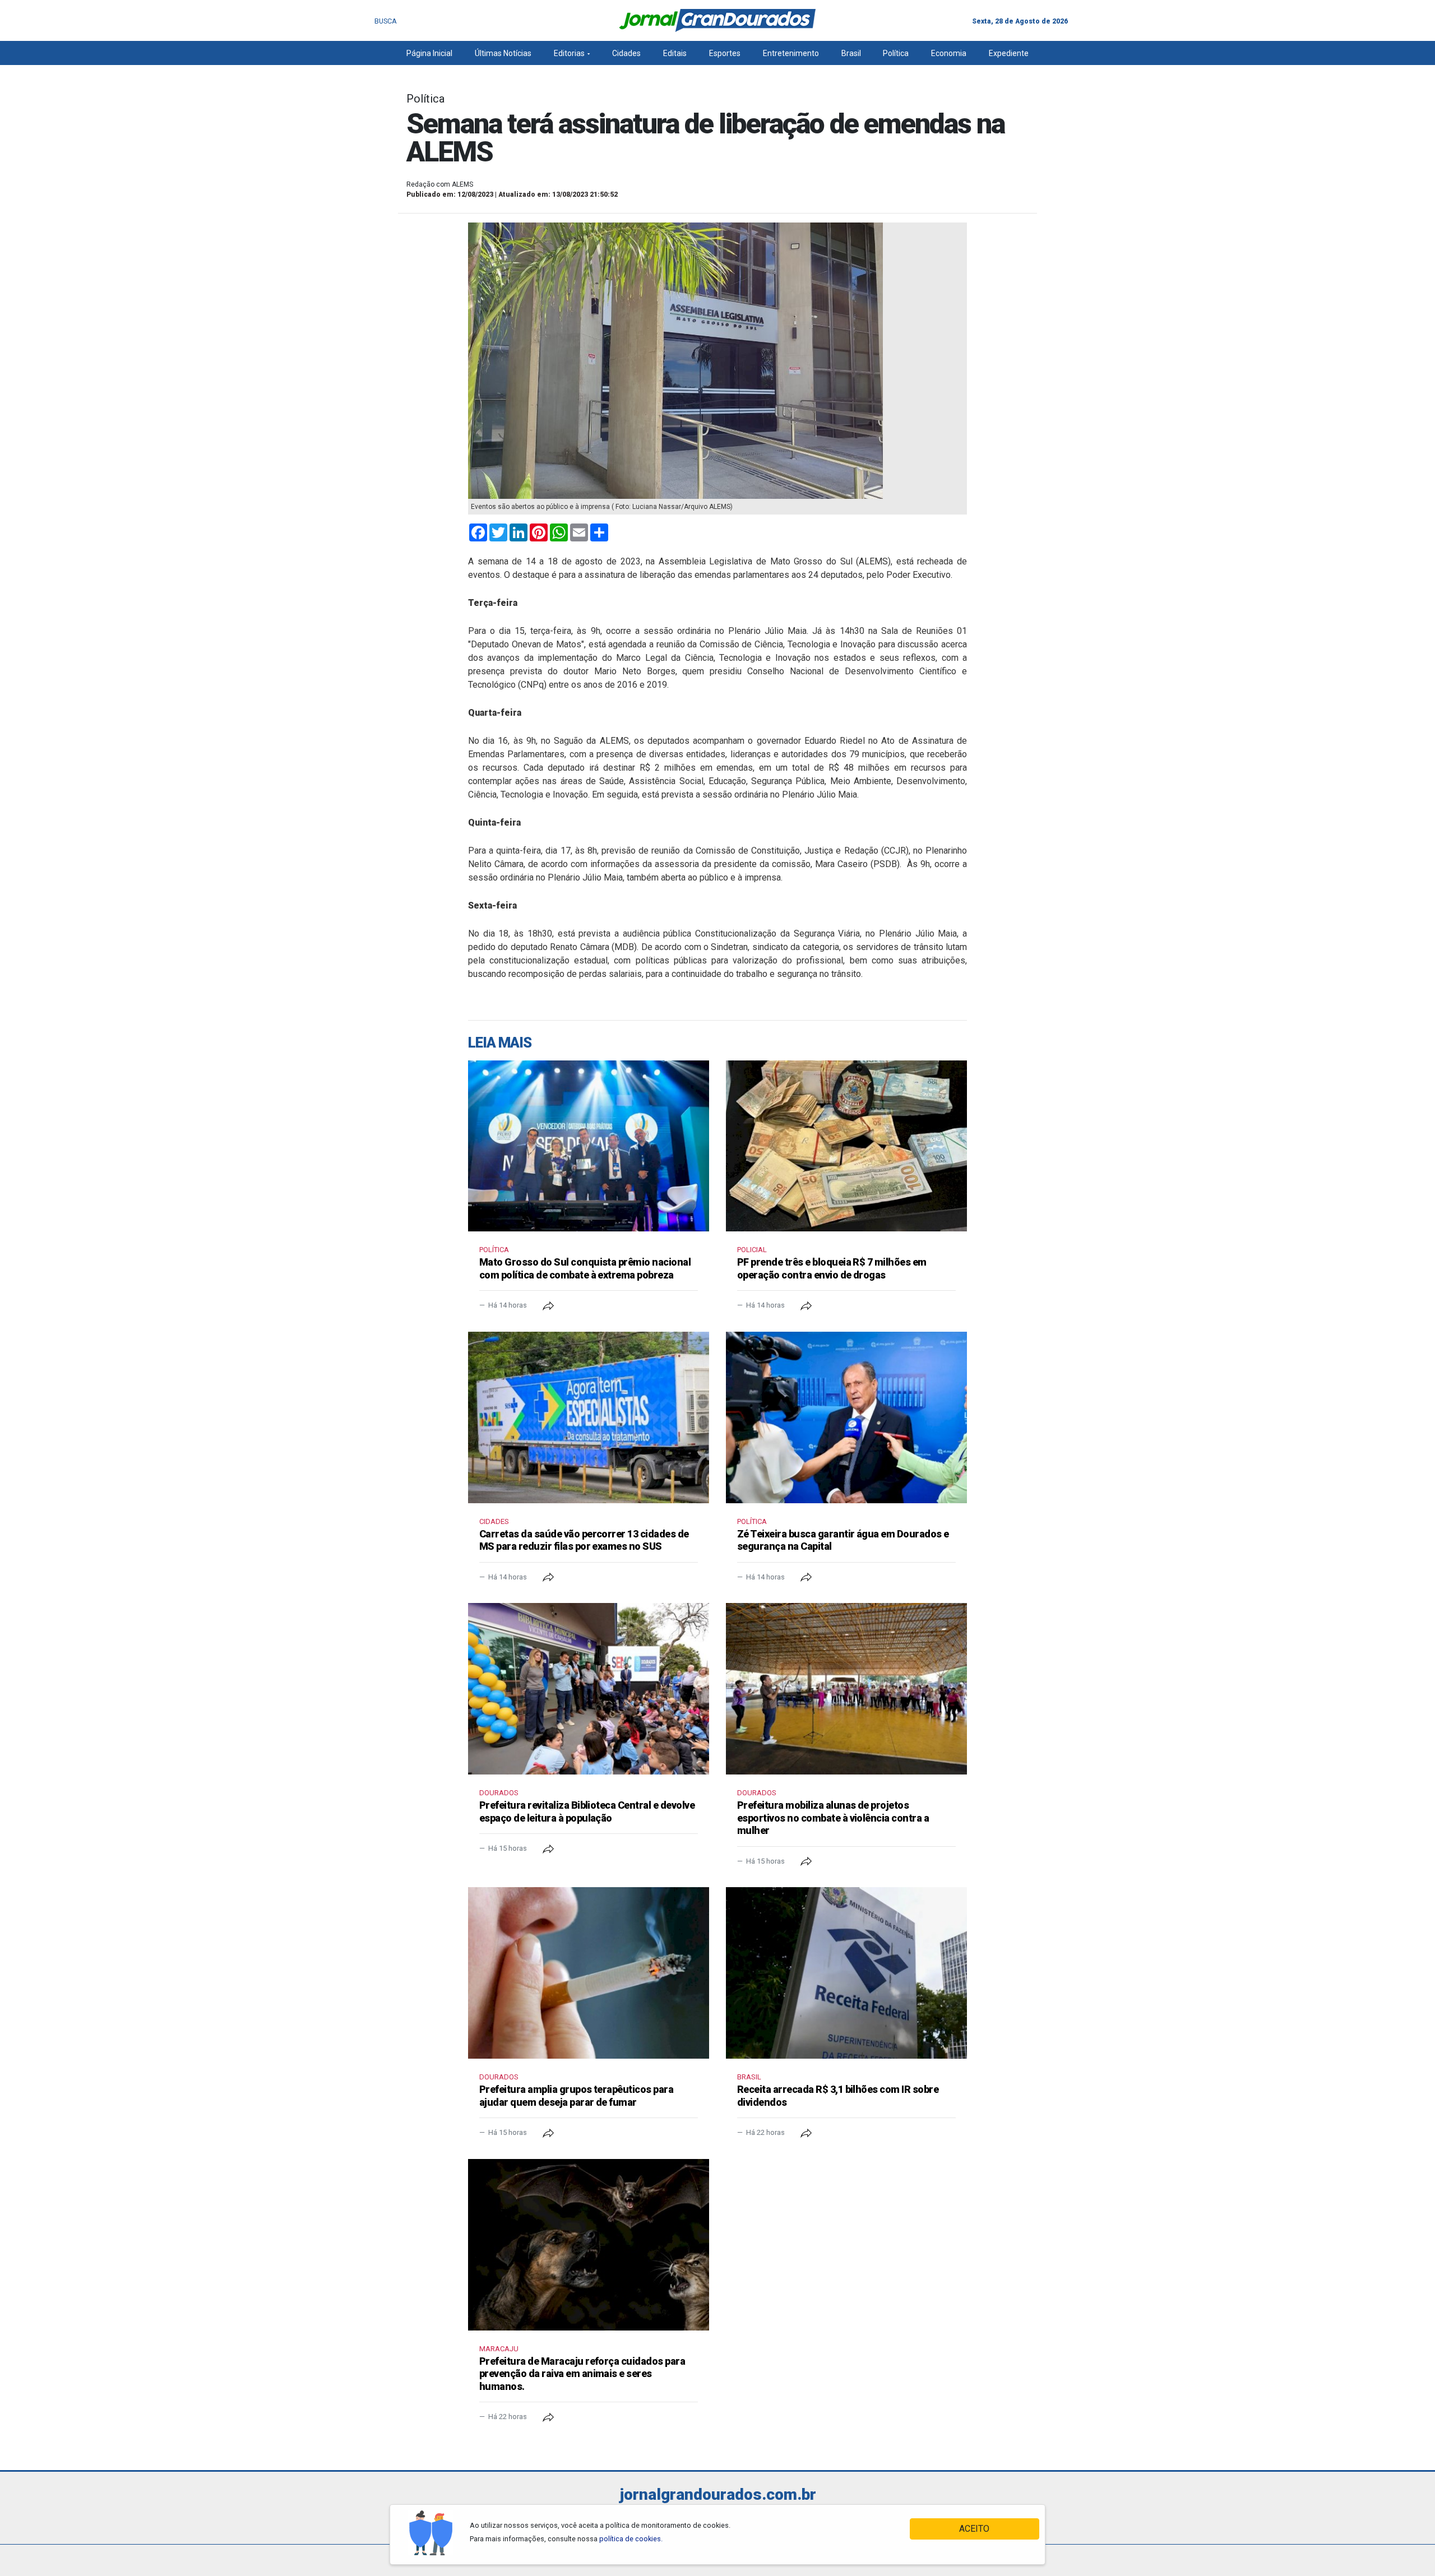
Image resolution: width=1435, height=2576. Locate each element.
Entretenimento (791, 53)
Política (896, 53)
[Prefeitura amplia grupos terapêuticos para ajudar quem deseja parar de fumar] (589, 1973)
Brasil (851, 53)
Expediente (1009, 53)
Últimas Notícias (503, 53)
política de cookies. (631, 2539)
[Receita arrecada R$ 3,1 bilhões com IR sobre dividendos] (846, 1973)
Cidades (626, 53)
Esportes (725, 53)
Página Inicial (429, 53)
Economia (949, 53)
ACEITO (974, 2529)
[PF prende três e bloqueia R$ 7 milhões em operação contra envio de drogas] (846, 1146)
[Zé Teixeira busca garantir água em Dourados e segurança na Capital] (846, 1417)
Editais (675, 53)
